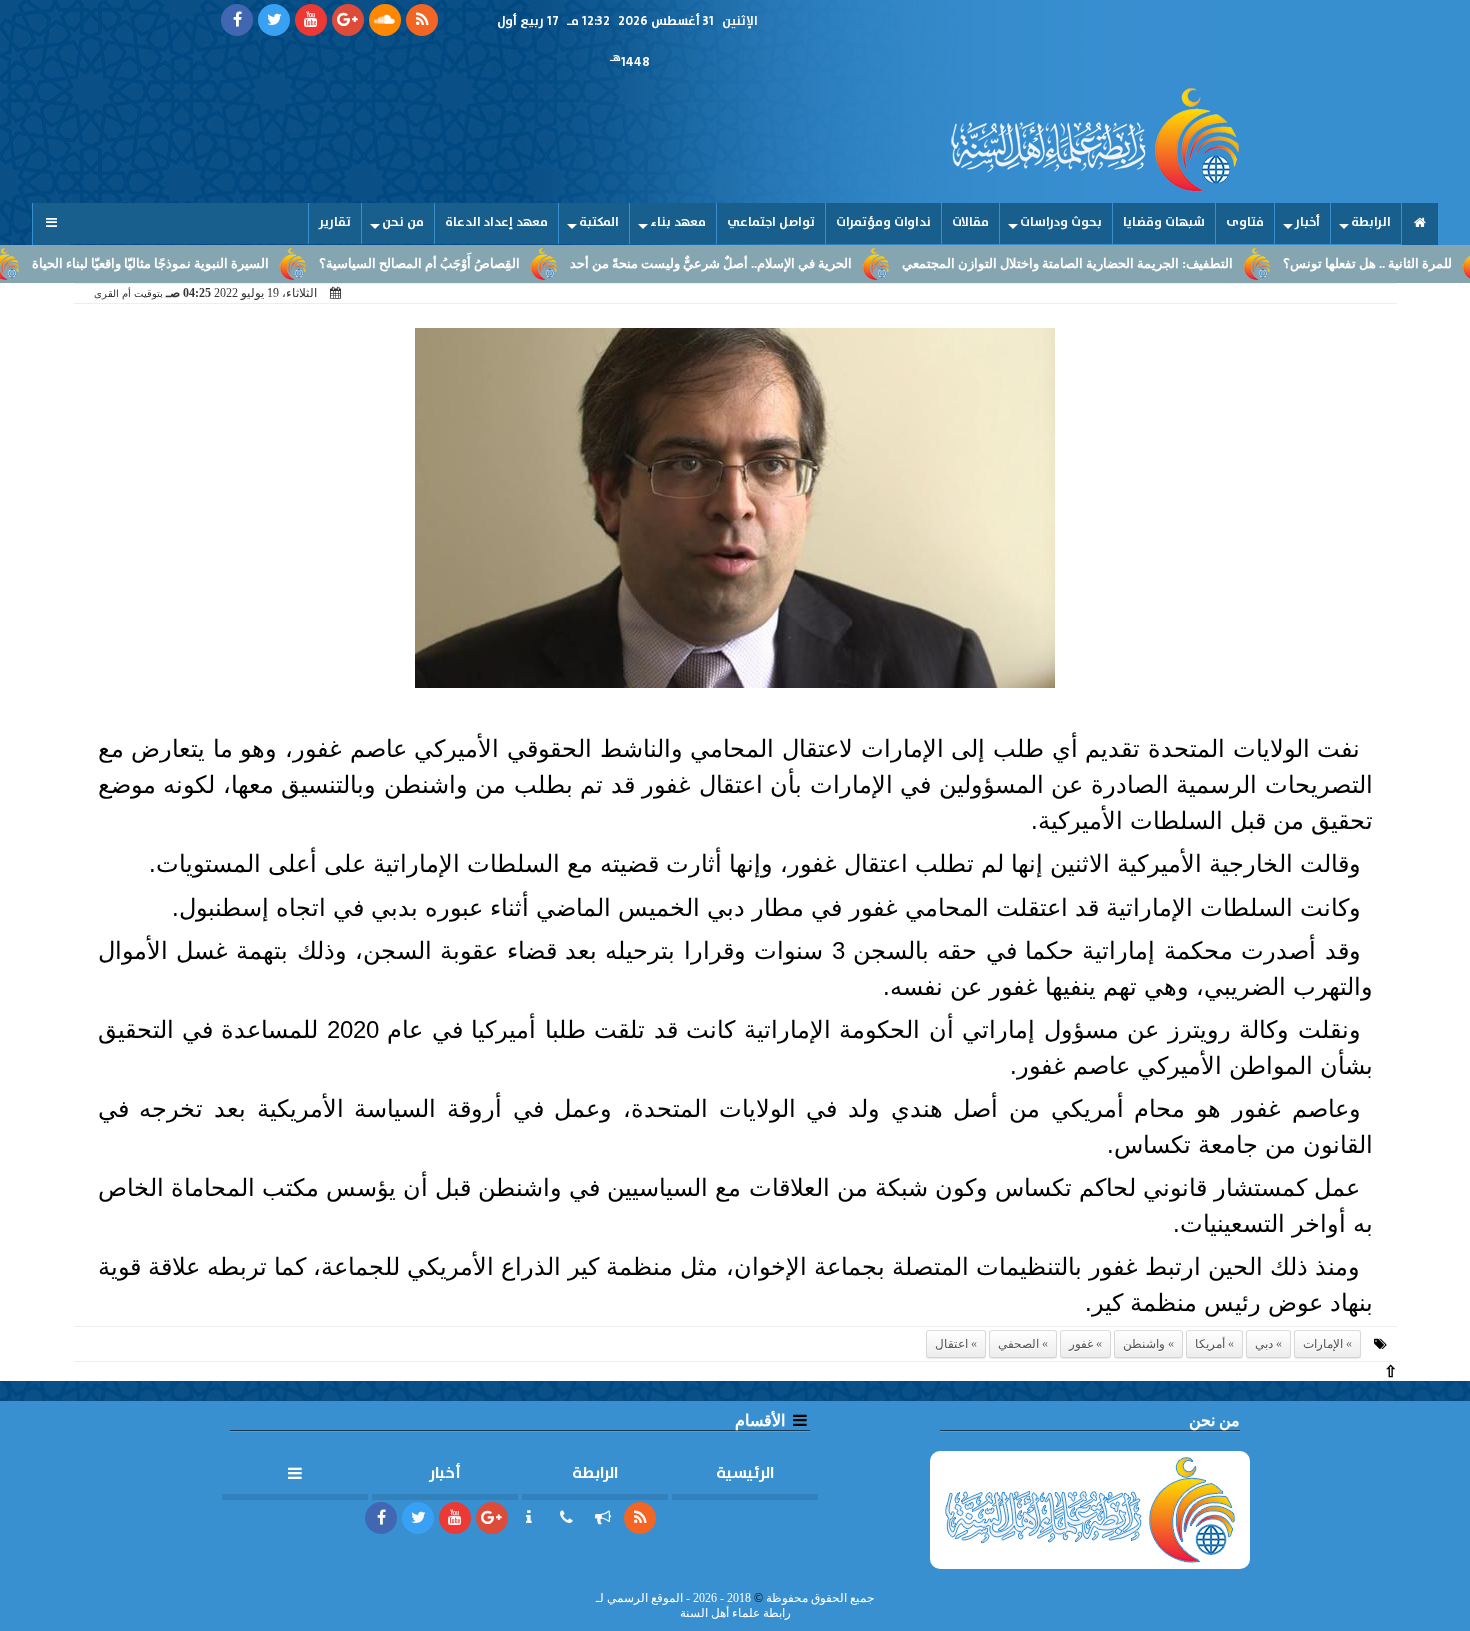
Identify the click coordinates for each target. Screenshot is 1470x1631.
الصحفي (1018, 1344)
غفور (1081, 1344)
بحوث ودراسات (1061, 222)
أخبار (1307, 222)
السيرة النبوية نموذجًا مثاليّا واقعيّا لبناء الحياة (192, 264)
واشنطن (1144, 1344)
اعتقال (951, 1344)
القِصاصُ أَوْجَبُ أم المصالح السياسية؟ (461, 264)
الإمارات (1323, 1344)
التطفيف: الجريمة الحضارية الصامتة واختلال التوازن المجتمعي (1109, 264)
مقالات (970, 222)
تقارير (335, 222)
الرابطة (1371, 222)
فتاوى (1245, 222)
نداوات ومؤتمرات (883, 222)
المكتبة (599, 222)
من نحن (403, 222)
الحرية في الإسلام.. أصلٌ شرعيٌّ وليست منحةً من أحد (753, 264)
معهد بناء (678, 222)
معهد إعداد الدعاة (496, 222)
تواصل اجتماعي (771, 222)
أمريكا (1210, 1344)
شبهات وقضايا (1164, 222)
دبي (1264, 1344)
